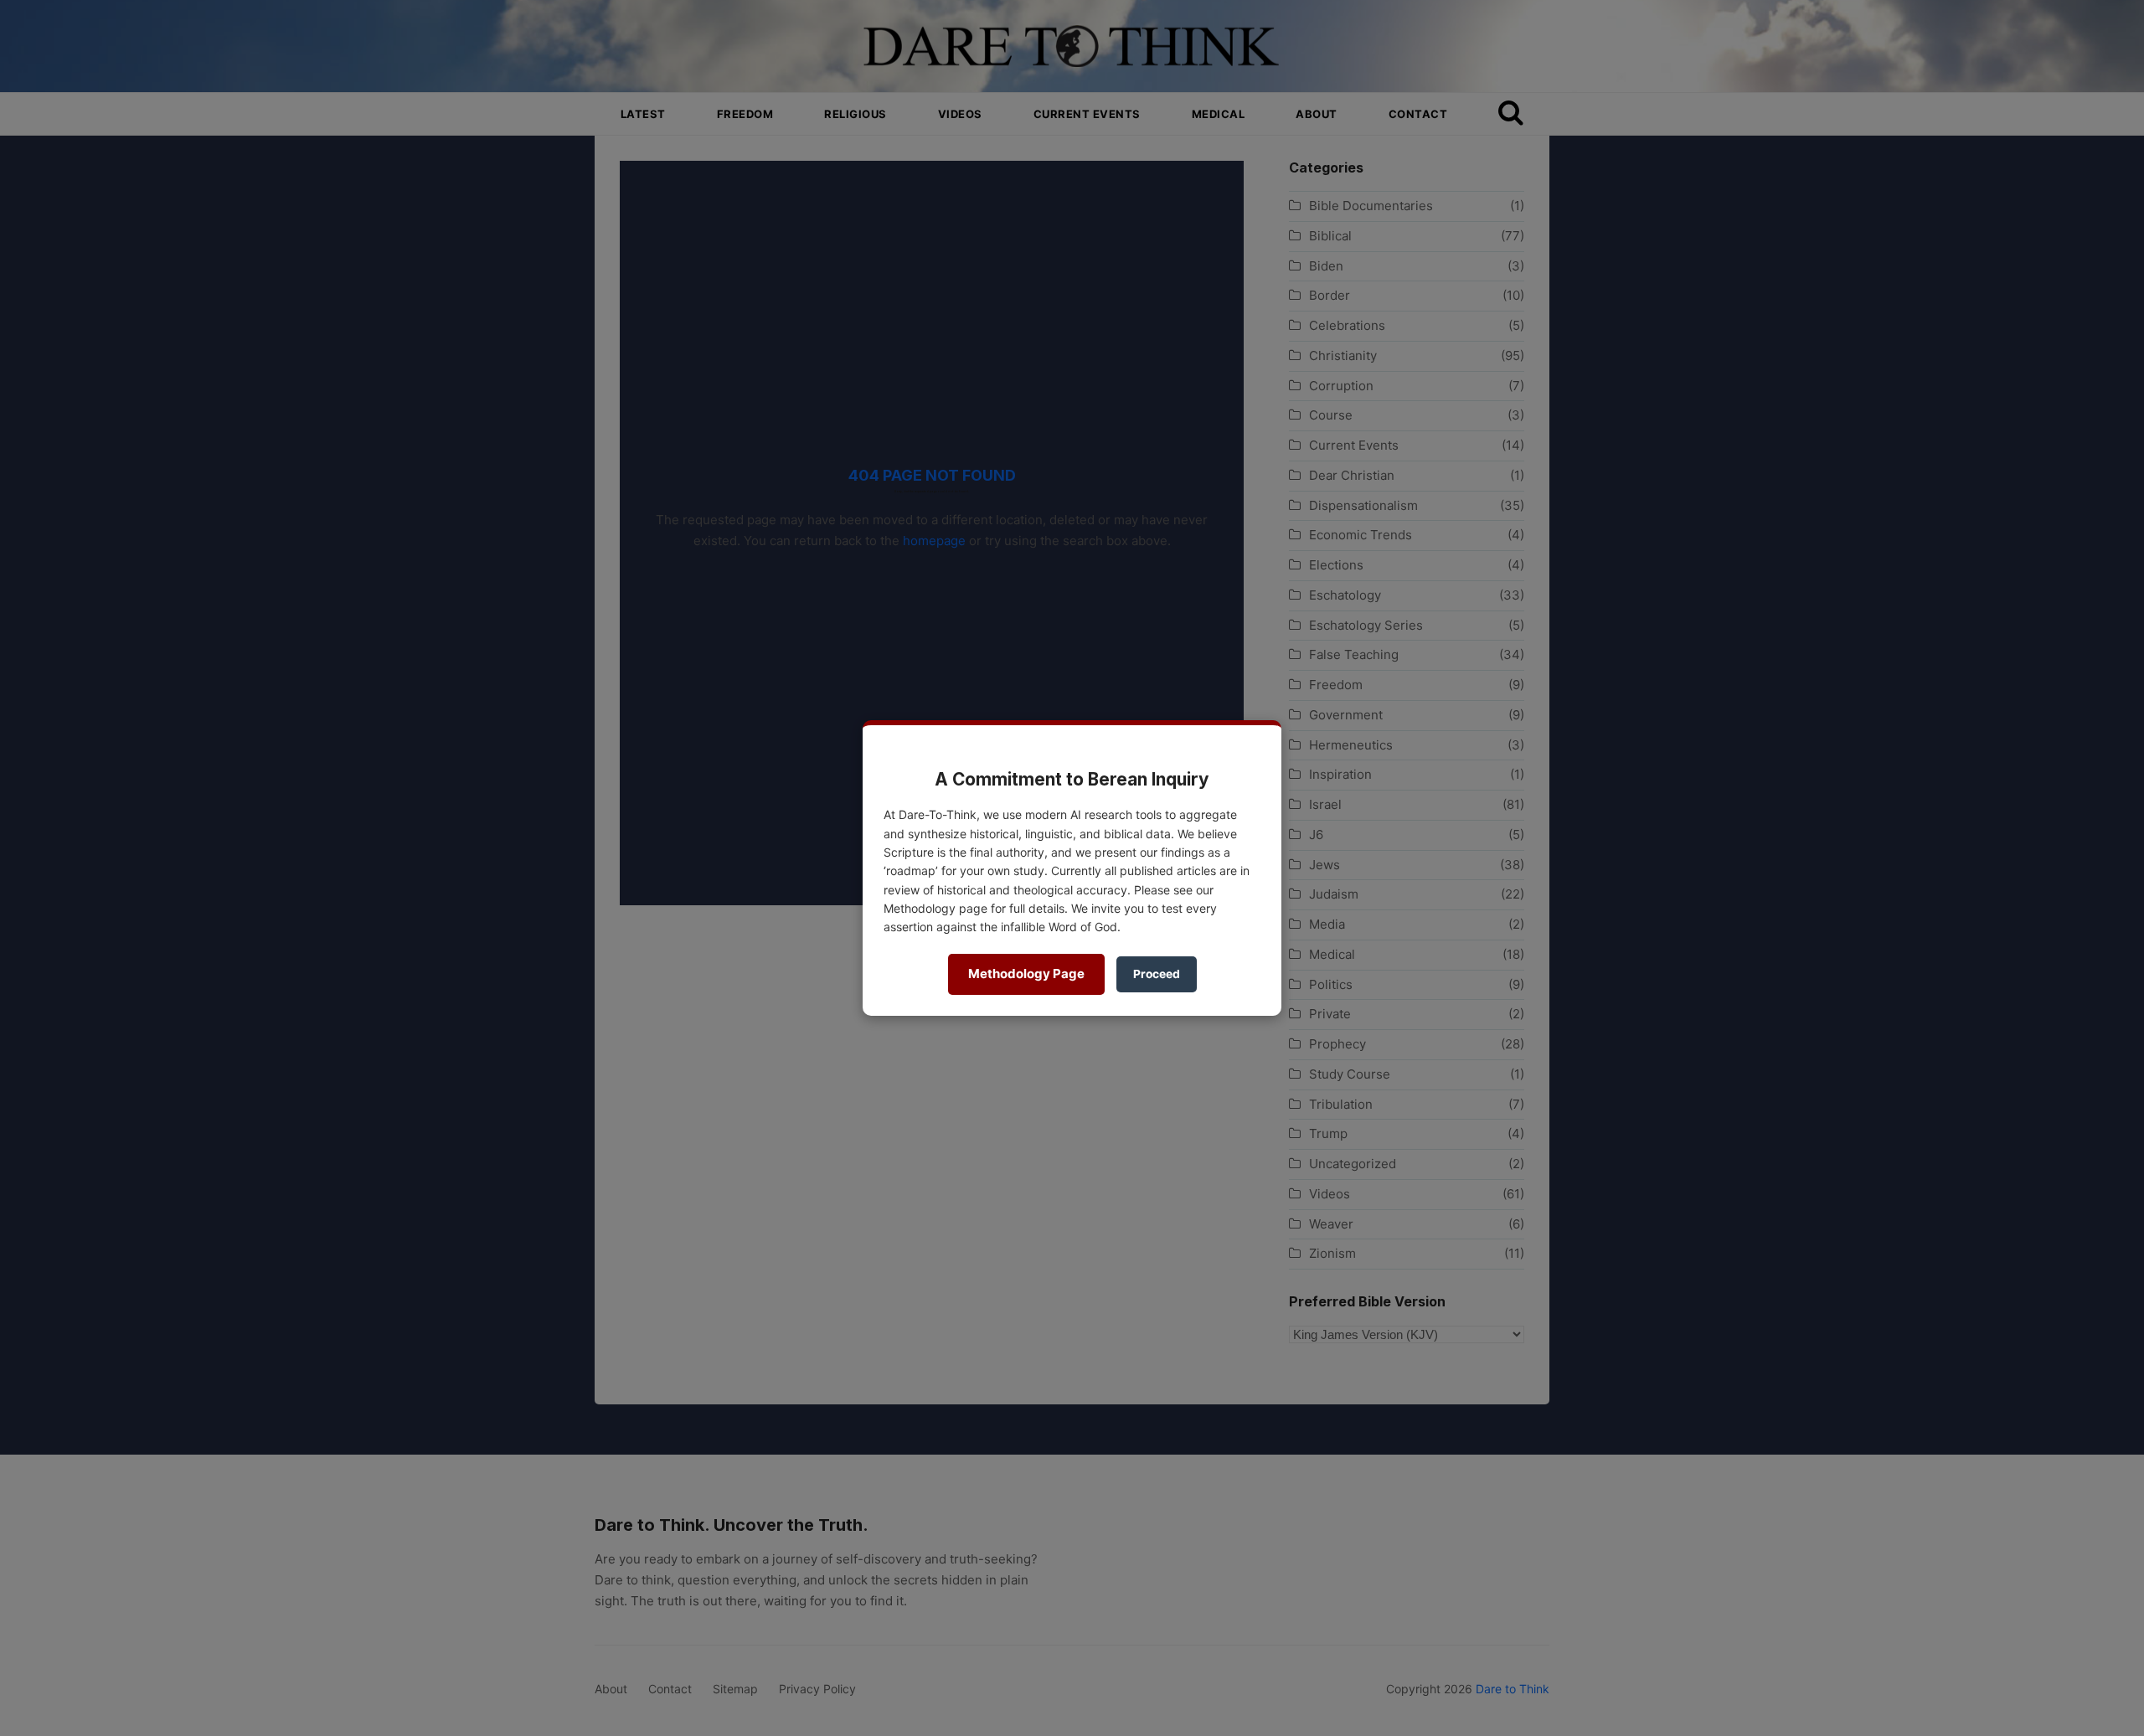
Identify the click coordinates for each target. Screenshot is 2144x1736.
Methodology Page (1026, 974)
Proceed (1157, 974)
